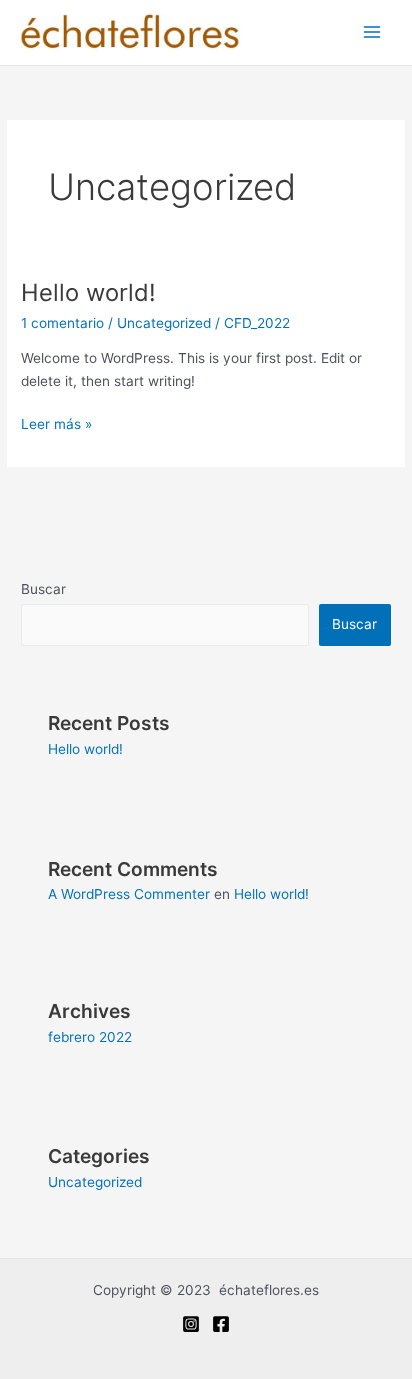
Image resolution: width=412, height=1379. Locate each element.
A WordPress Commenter (129, 894)
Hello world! (88, 292)
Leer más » (56, 422)
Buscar (43, 589)
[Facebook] (221, 1324)
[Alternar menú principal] (372, 32)
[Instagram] (191, 1324)
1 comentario (62, 323)
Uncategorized (164, 323)
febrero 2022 (90, 1037)
